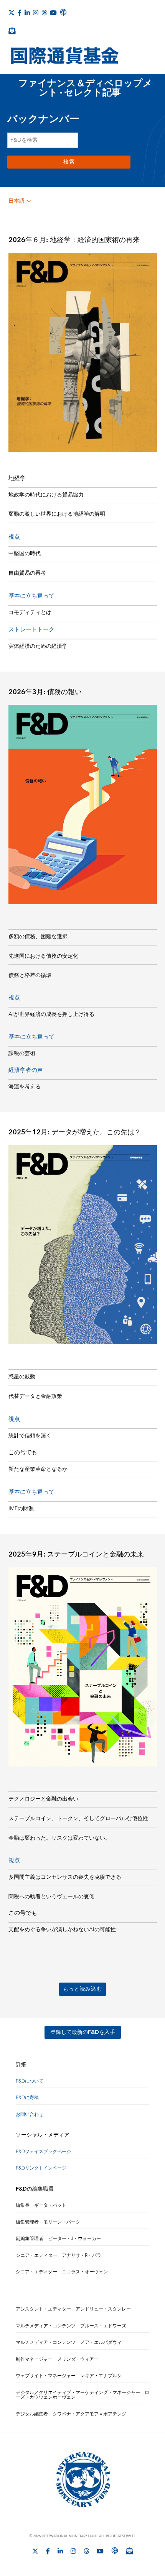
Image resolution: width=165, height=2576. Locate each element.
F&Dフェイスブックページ (43, 2152)
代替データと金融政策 (35, 1396)
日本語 (16, 201)
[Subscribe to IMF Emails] (12, 31)
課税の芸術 (22, 1054)
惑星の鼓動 (22, 1377)
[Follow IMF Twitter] (12, 13)
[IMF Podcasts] (63, 12)
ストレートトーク (31, 630)
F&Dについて (30, 2081)
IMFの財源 (21, 1509)
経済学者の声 (26, 1070)
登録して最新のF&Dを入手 (83, 2032)
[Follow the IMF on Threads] (44, 13)
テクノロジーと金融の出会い (43, 1799)
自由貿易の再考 (27, 573)
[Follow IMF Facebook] (20, 13)
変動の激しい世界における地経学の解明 (57, 514)
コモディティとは (30, 613)
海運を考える (25, 1087)
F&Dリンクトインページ (41, 2168)
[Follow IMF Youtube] (53, 13)
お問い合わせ (30, 2115)
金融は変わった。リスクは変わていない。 (59, 1838)
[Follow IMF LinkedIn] (27, 13)
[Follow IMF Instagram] (36, 13)
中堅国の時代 (25, 554)
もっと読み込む (83, 1989)
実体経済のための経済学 (38, 646)
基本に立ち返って (31, 596)
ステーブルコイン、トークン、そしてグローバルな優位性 (78, 1819)
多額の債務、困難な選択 (38, 937)
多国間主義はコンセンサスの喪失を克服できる (65, 1877)
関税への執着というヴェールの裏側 (51, 1897)
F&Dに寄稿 (27, 2098)
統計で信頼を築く (30, 1436)
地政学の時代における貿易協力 (46, 495)
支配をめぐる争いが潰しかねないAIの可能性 (62, 1930)
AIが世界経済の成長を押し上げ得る (51, 1014)
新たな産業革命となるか (38, 1469)
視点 (14, 537)
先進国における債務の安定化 (43, 956)
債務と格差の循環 (30, 975)
